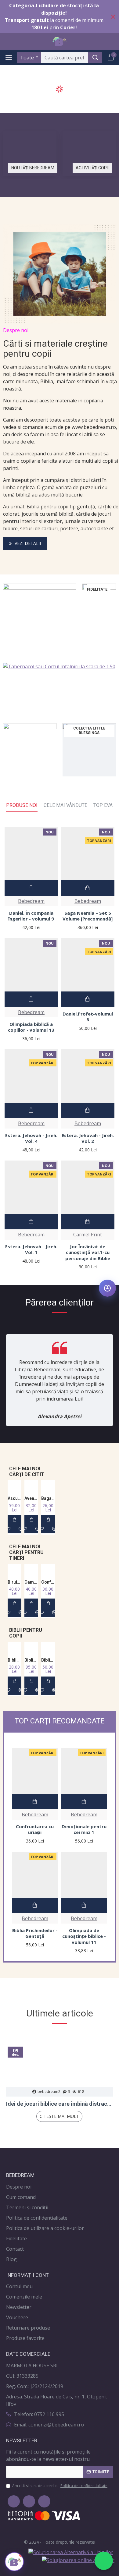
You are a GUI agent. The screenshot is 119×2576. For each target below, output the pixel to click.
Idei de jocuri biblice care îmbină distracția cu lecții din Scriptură (60, 2104)
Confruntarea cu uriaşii (48, 1582)
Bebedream (31, 901)
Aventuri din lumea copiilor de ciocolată (31, 1498)
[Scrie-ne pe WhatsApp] (104, 2561)
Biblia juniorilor (31, 1660)
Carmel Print (88, 1235)
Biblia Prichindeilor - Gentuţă (35, 1933)
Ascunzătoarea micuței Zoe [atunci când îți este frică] (14, 1498)
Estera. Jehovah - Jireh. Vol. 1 (31, 1250)
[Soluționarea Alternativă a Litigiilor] (71, 2552)
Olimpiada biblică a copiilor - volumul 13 (31, 1027)
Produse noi (22, 805)
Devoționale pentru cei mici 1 (84, 1830)
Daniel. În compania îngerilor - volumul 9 (31, 916)
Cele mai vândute (65, 805)
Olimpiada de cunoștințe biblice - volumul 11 (84, 1936)
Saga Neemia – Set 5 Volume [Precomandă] (88, 916)
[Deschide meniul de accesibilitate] (107, 1288)
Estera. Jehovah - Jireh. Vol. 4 (31, 1138)
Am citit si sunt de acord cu (60, 2486)
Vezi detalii (28, 543)
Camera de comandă (31, 1582)
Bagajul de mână (48, 1498)
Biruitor (14, 1582)
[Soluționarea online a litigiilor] (78, 2560)
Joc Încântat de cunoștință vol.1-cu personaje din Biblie (88, 1253)
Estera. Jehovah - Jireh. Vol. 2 (88, 1138)
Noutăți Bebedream (33, 168)
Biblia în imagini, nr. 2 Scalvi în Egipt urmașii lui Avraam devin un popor (14, 1660)
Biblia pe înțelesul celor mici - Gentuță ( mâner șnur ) (48, 1660)
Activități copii (92, 168)
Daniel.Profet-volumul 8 (88, 1017)
